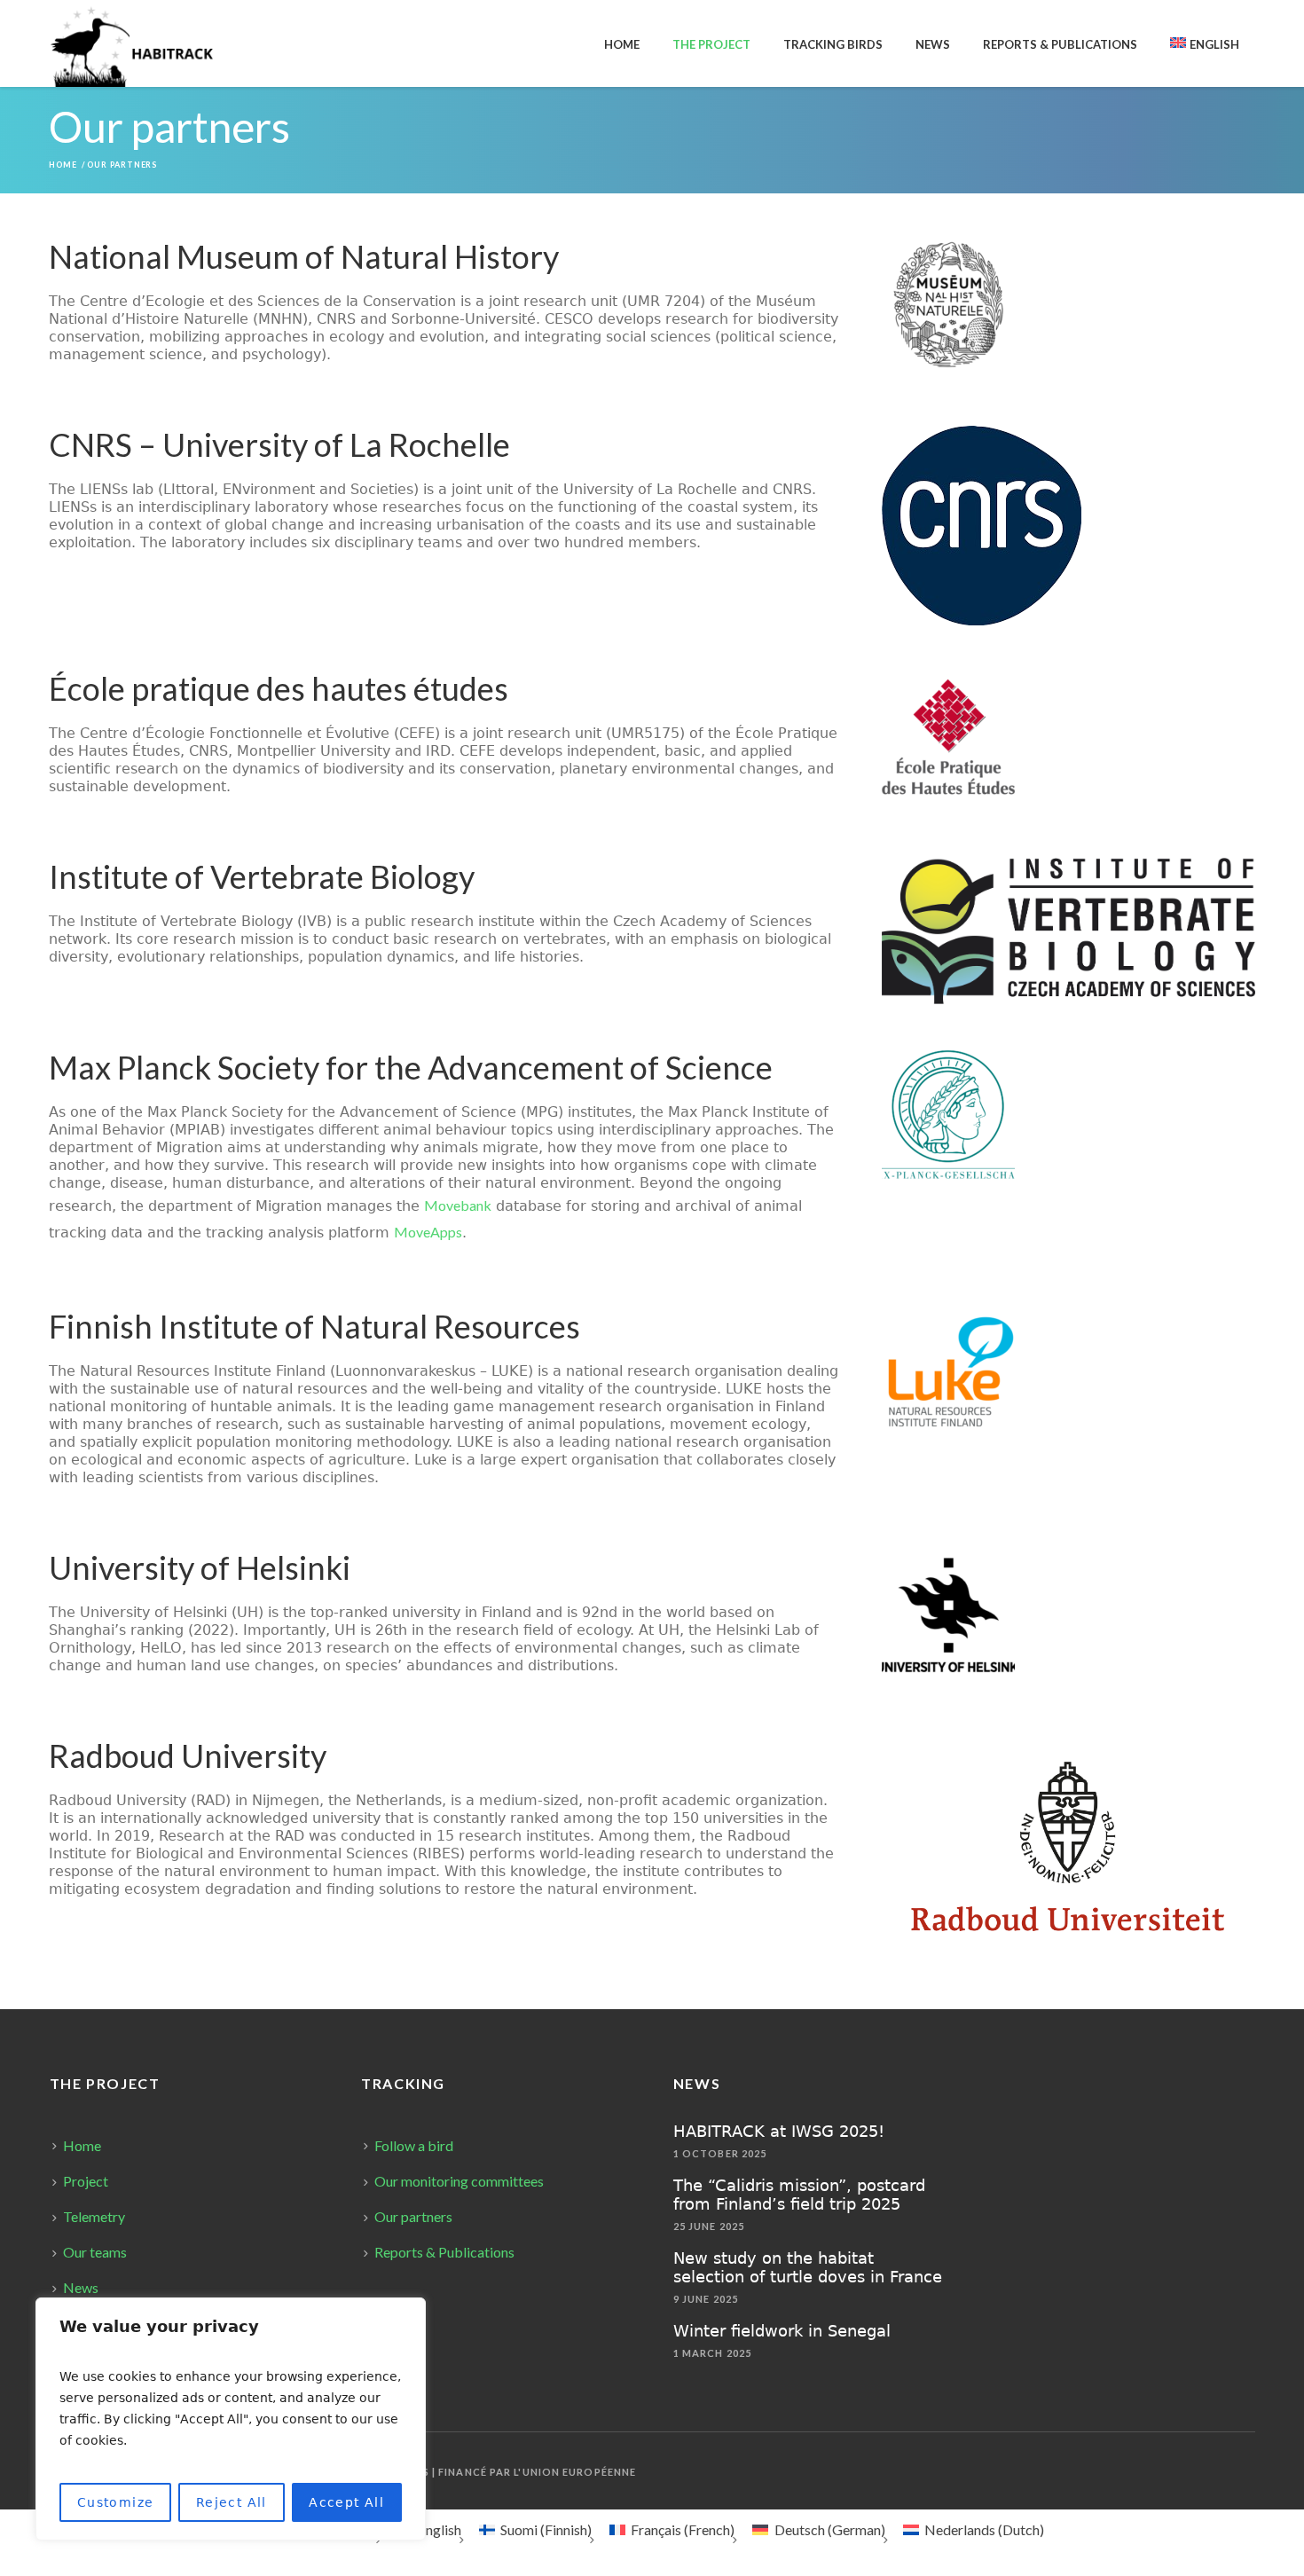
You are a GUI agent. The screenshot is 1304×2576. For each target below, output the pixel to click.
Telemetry (94, 2216)
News (81, 2287)
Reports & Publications (444, 2252)
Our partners (413, 2216)
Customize (116, 2502)
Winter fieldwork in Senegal (782, 2331)
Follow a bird (414, 2145)
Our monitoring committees (459, 2181)
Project (86, 2181)
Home (63, 165)
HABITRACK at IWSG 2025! (779, 2131)
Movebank (458, 1205)
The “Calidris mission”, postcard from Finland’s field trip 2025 (799, 2195)
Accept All (346, 2502)
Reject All (232, 2502)
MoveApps (428, 1232)
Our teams (95, 2252)
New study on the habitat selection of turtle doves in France (808, 2267)
